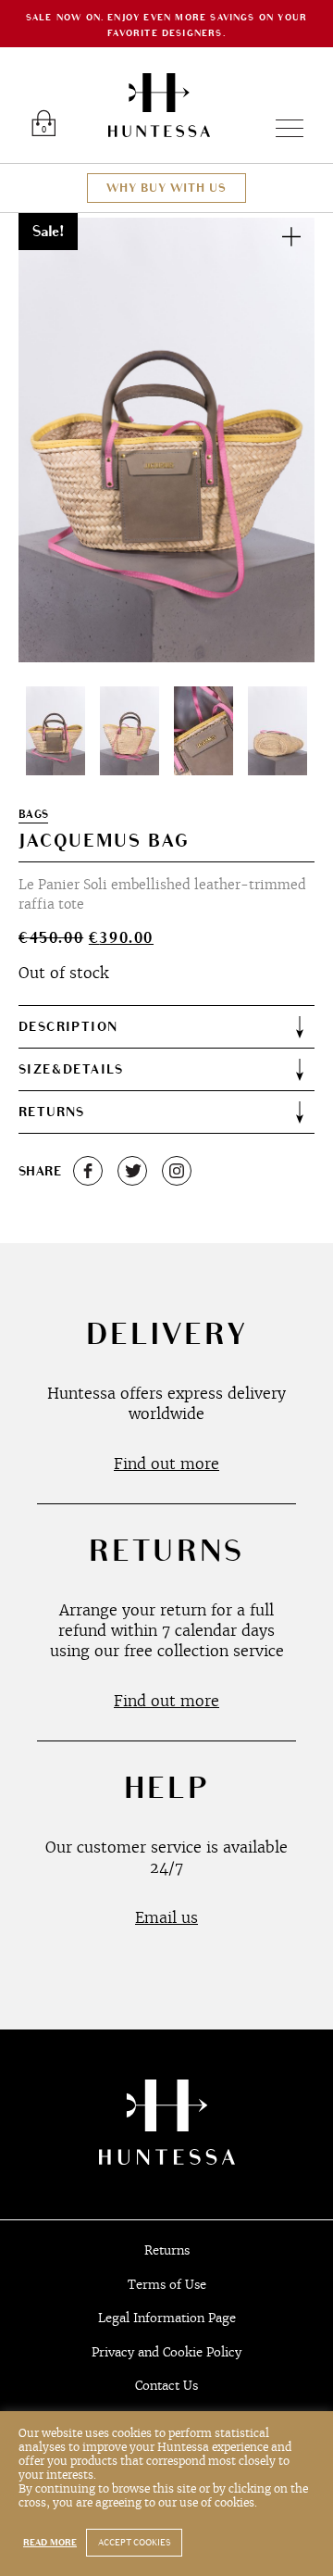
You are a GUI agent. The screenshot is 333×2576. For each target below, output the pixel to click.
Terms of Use (167, 2285)
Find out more (166, 1464)
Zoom (291, 236)
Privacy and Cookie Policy (166, 2352)
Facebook (88, 1171)
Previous (54, 440)
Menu (282, 128)
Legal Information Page (167, 2318)
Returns (167, 2250)
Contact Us (166, 2386)
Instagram (177, 1171)
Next (279, 440)
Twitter (132, 1171)
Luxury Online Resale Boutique (159, 105)
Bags (33, 815)
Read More (50, 2543)
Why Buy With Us (166, 188)
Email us (166, 1917)
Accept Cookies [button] (134, 2543)
